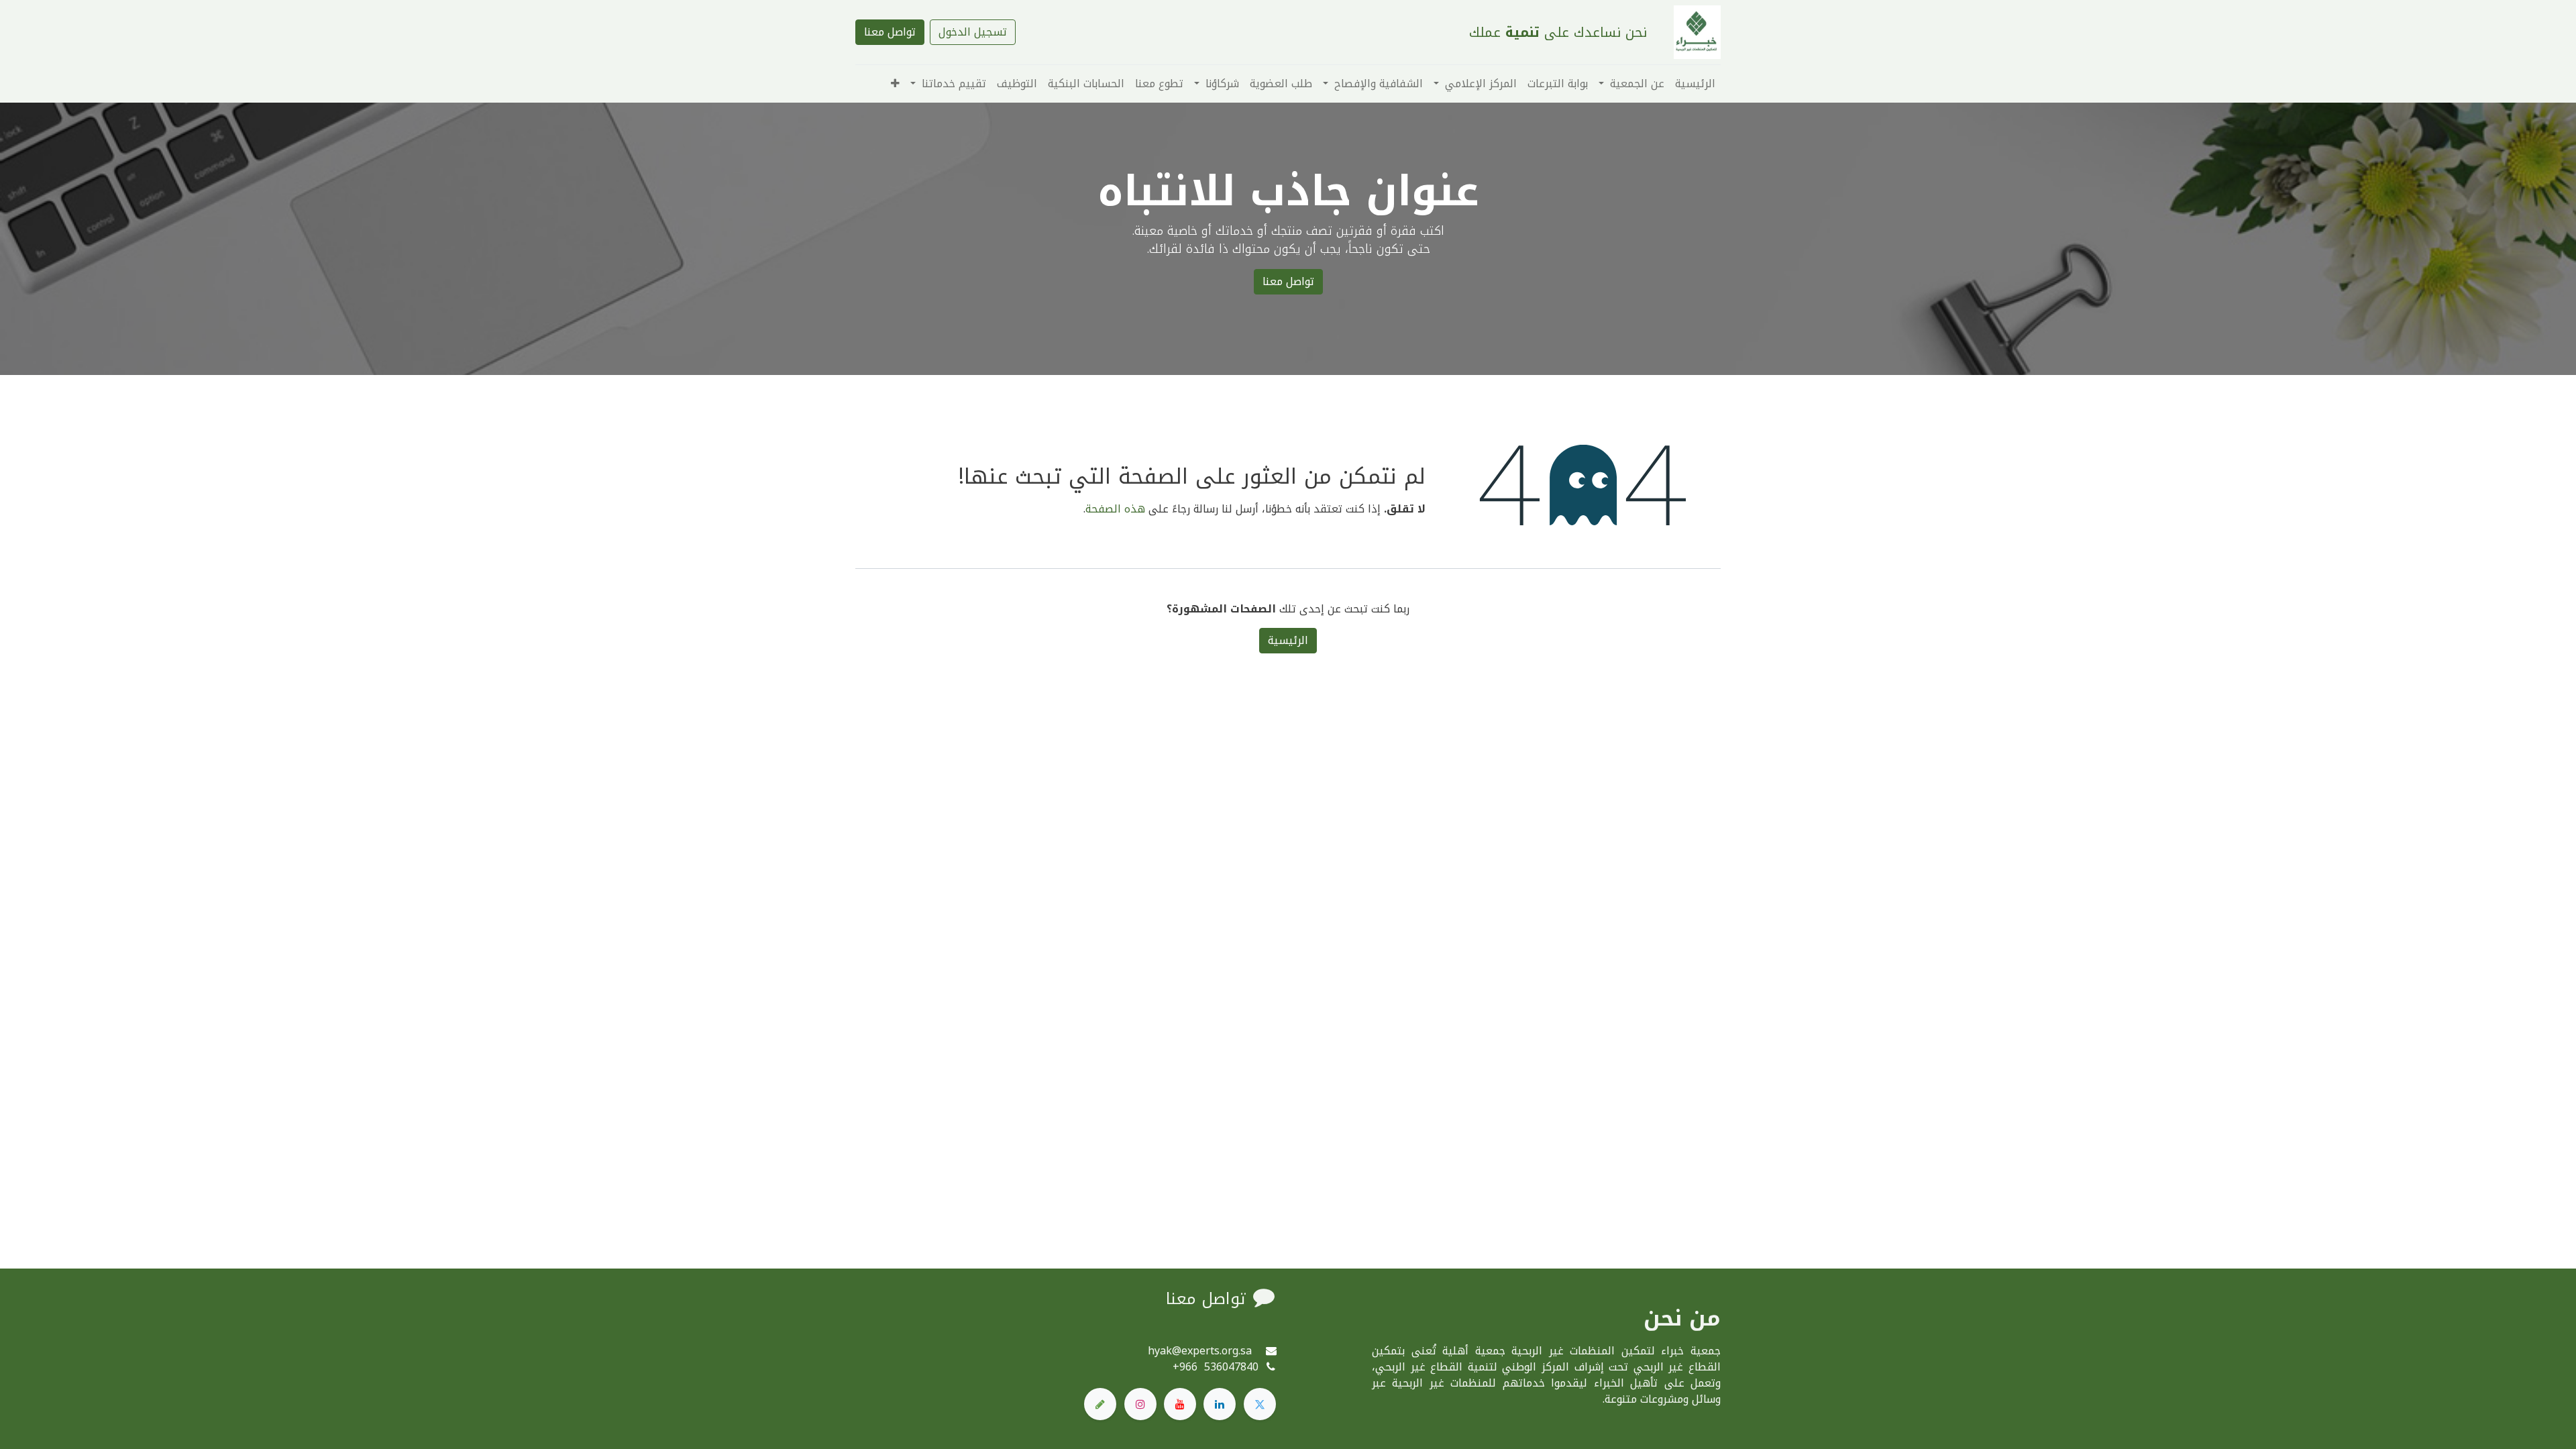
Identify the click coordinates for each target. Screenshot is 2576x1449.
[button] (895, 84)
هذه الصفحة (1115, 509)
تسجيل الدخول (973, 32)
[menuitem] (1695, 84)
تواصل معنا (890, 32)
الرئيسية (1288, 640)
